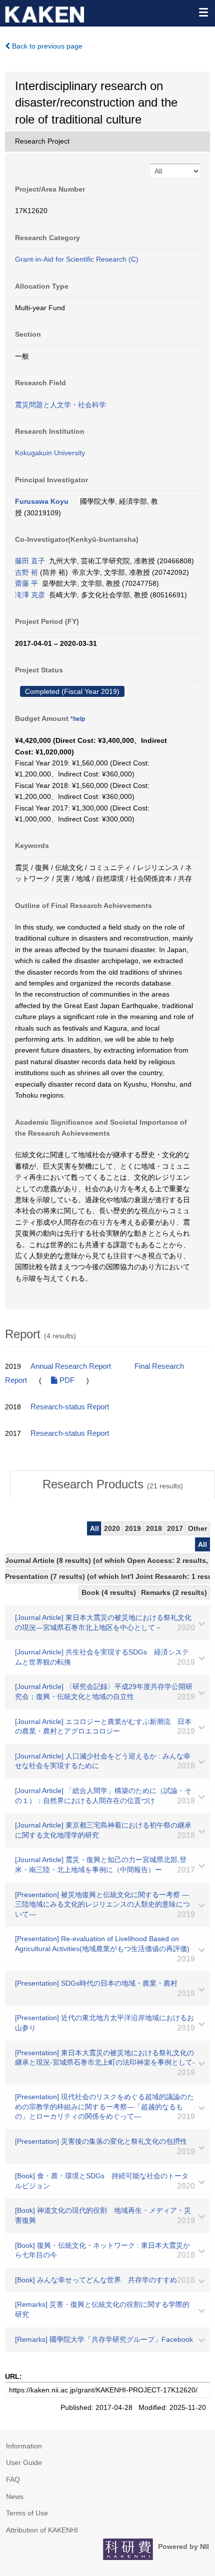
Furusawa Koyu (42, 501)
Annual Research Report (71, 1366)
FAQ (13, 2479)
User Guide (24, 2462)
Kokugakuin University (50, 453)
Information (24, 2446)
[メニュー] (203, 12)
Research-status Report (70, 1407)
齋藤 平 (26, 583)
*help (78, 719)
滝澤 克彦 (30, 595)
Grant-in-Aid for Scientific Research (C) (77, 259)
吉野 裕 (26, 572)
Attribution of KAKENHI (42, 2530)
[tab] (112, 1484)
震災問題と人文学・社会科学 (60, 405)
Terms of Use (27, 2513)
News (15, 2496)
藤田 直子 (30, 561)
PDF (66, 1380)
